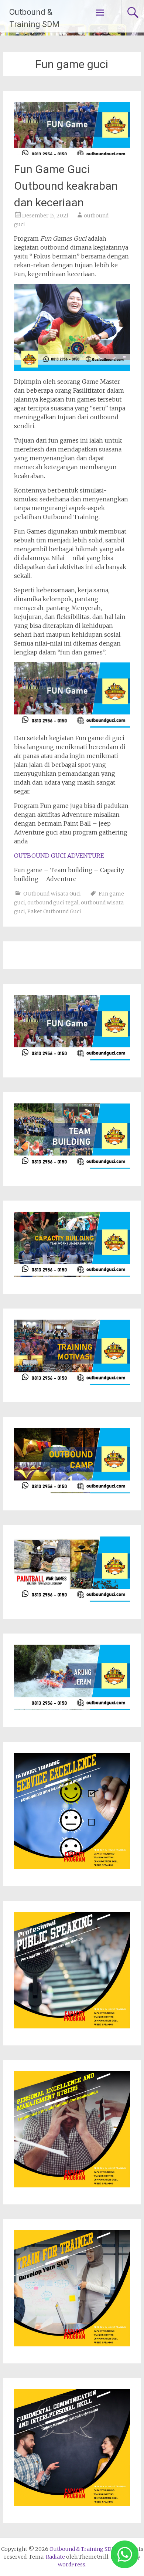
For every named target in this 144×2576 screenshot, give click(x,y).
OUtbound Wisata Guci (52, 894)
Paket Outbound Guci (54, 911)
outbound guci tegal (53, 903)
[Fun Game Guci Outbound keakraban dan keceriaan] (72, 153)
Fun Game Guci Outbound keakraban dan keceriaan (66, 186)
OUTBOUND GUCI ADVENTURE (59, 856)
